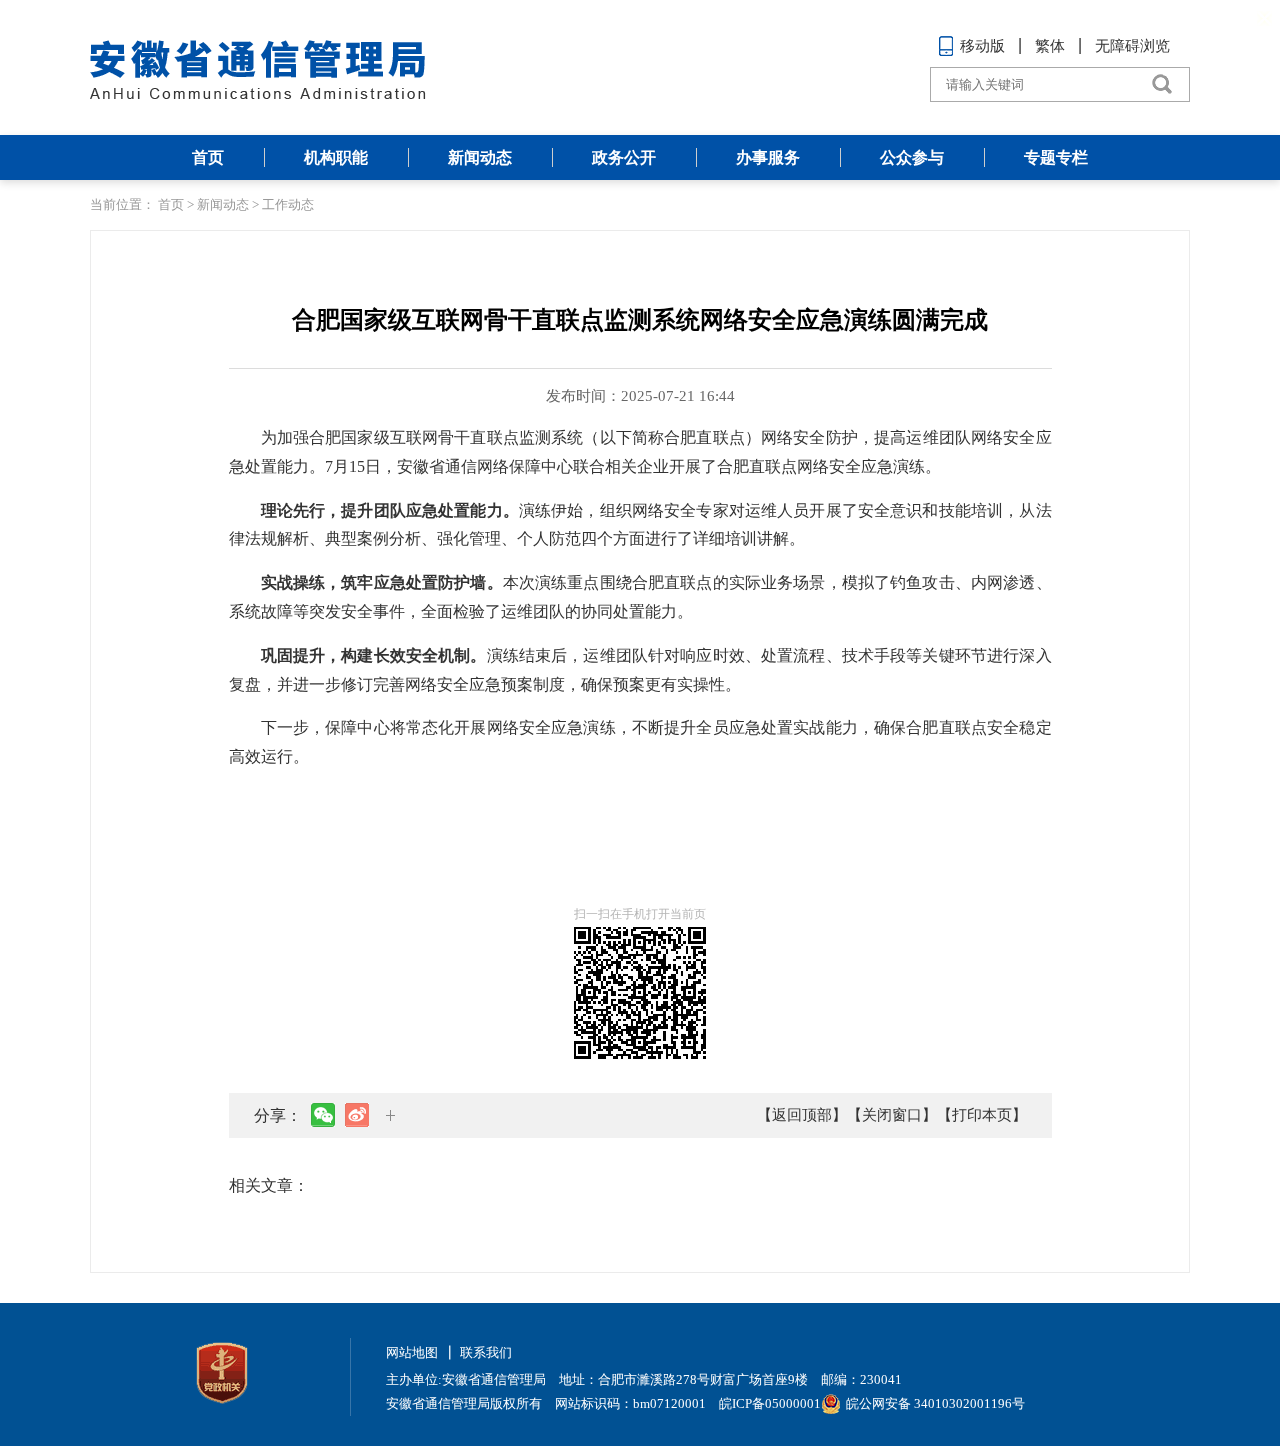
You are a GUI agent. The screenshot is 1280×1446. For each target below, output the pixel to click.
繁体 (1050, 46)
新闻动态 (480, 157)
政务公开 (624, 157)
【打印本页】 (982, 1115)
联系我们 (486, 1352)
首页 (208, 157)
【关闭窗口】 (892, 1115)
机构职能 (336, 157)
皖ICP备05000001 (770, 1403)
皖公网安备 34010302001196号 (935, 1403)
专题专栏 (1056, 157)
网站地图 (412, 1352)
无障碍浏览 (1132, 46)
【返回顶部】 (802, 1115)
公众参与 (912, 157)
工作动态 (288, 204)
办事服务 (768, 157)
